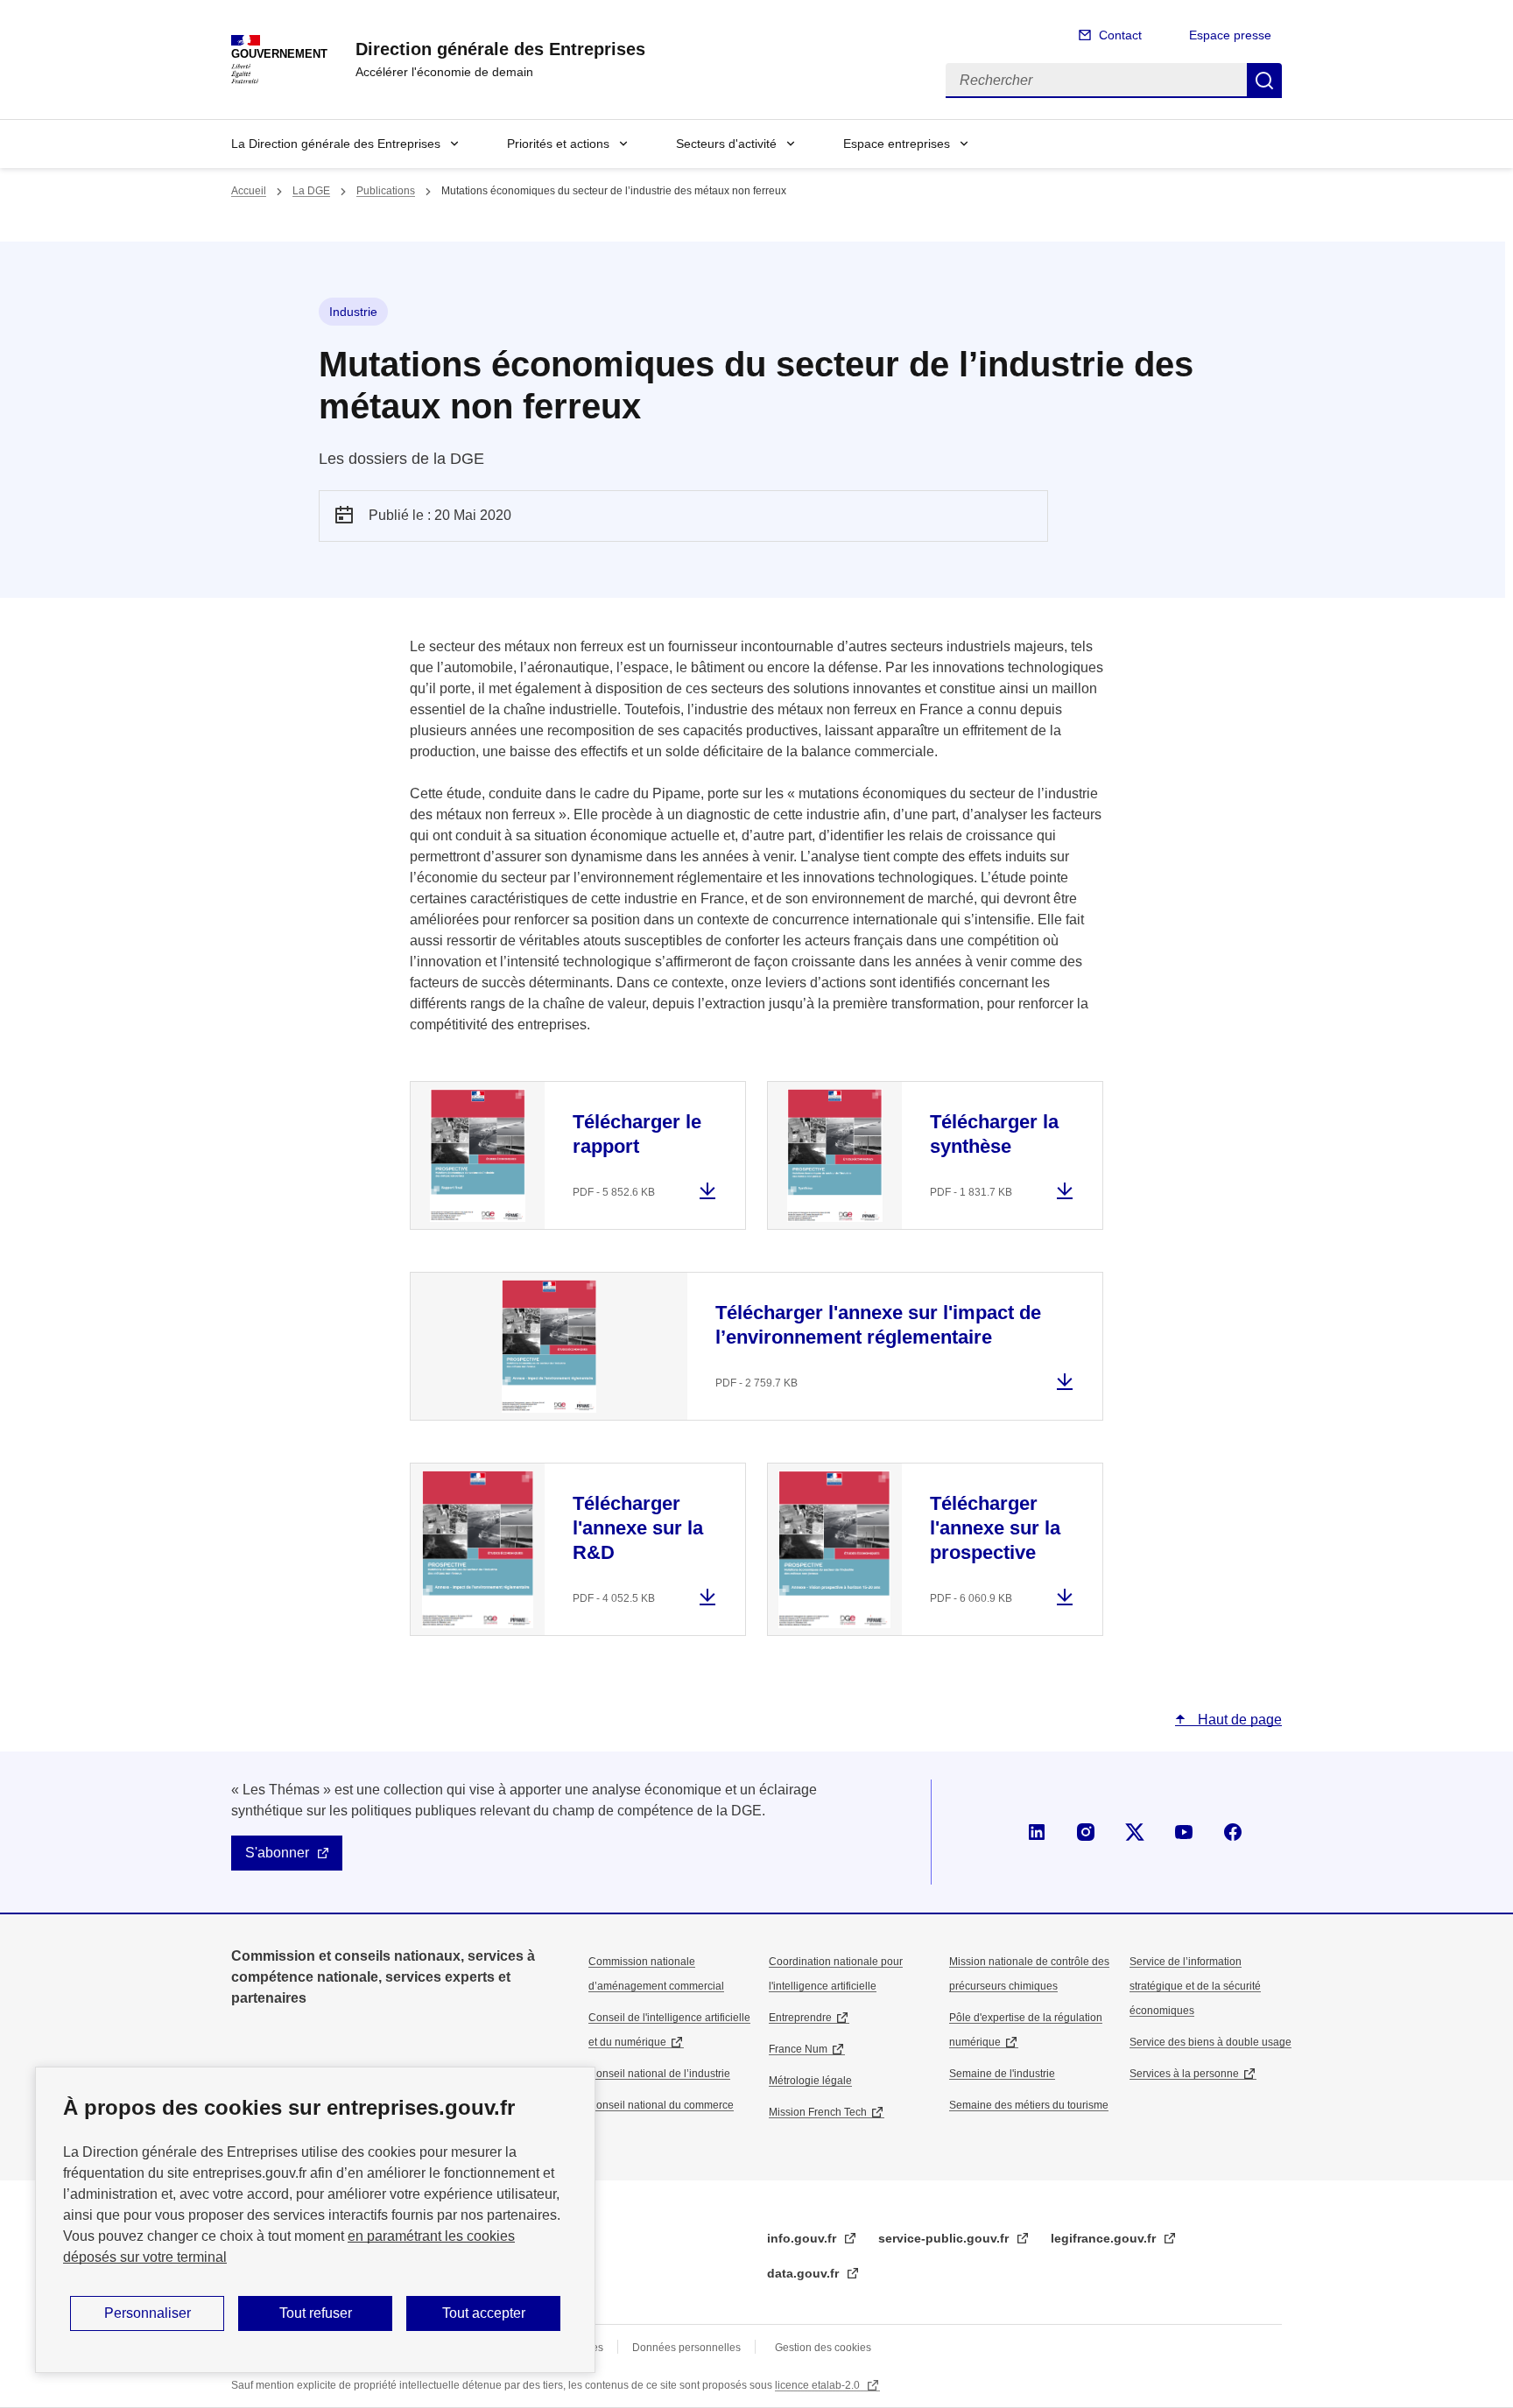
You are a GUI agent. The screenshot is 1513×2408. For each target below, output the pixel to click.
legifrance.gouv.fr (1105, 2238)
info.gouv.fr (803, 2238)
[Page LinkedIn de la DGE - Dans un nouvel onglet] (1037, 1832)
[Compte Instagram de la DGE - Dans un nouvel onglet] (1086, 1832)
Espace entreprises (897, 144)
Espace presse (1230, 35)
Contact (1120, 35)
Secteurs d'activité (726, 144)
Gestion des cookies (823, 2348)
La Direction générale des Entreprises (336, 144)
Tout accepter (484, 2313)
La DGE (311, 191)
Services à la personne (1184, 2074)
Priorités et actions (558, 144)
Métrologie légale (810, 2081)
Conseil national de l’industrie (659, 2074)
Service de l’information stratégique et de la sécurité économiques (1195, 1986)
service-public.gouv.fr (945, 2238)
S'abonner (277, 1853)
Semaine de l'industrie (1002, 2074)
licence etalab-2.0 (819, 2385)
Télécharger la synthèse (994, 1134)
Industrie (353, 312)
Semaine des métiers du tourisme (1029, 2105)
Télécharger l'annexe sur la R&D (638, 1528)
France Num (798, 2049)
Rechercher (1264, 81)
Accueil (249, 191)
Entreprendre (800, 2018)
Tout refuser (316, 2313)
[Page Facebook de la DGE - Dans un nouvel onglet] (1233, 1832)
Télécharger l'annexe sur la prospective (995, 1528)
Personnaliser (148, 2313)
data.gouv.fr (805, 2273)
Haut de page (1238, 1720)
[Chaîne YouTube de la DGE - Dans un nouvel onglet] (1184, 1832)
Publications (386, 191)
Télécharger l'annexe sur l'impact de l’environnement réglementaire (878, 1325)
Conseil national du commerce (661, 2105)
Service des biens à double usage (1210, 2042)
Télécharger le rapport (637, 1134)
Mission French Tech (818, 2112)
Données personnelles (686, 2348)
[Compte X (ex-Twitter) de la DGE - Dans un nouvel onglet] (1135, 1832)
